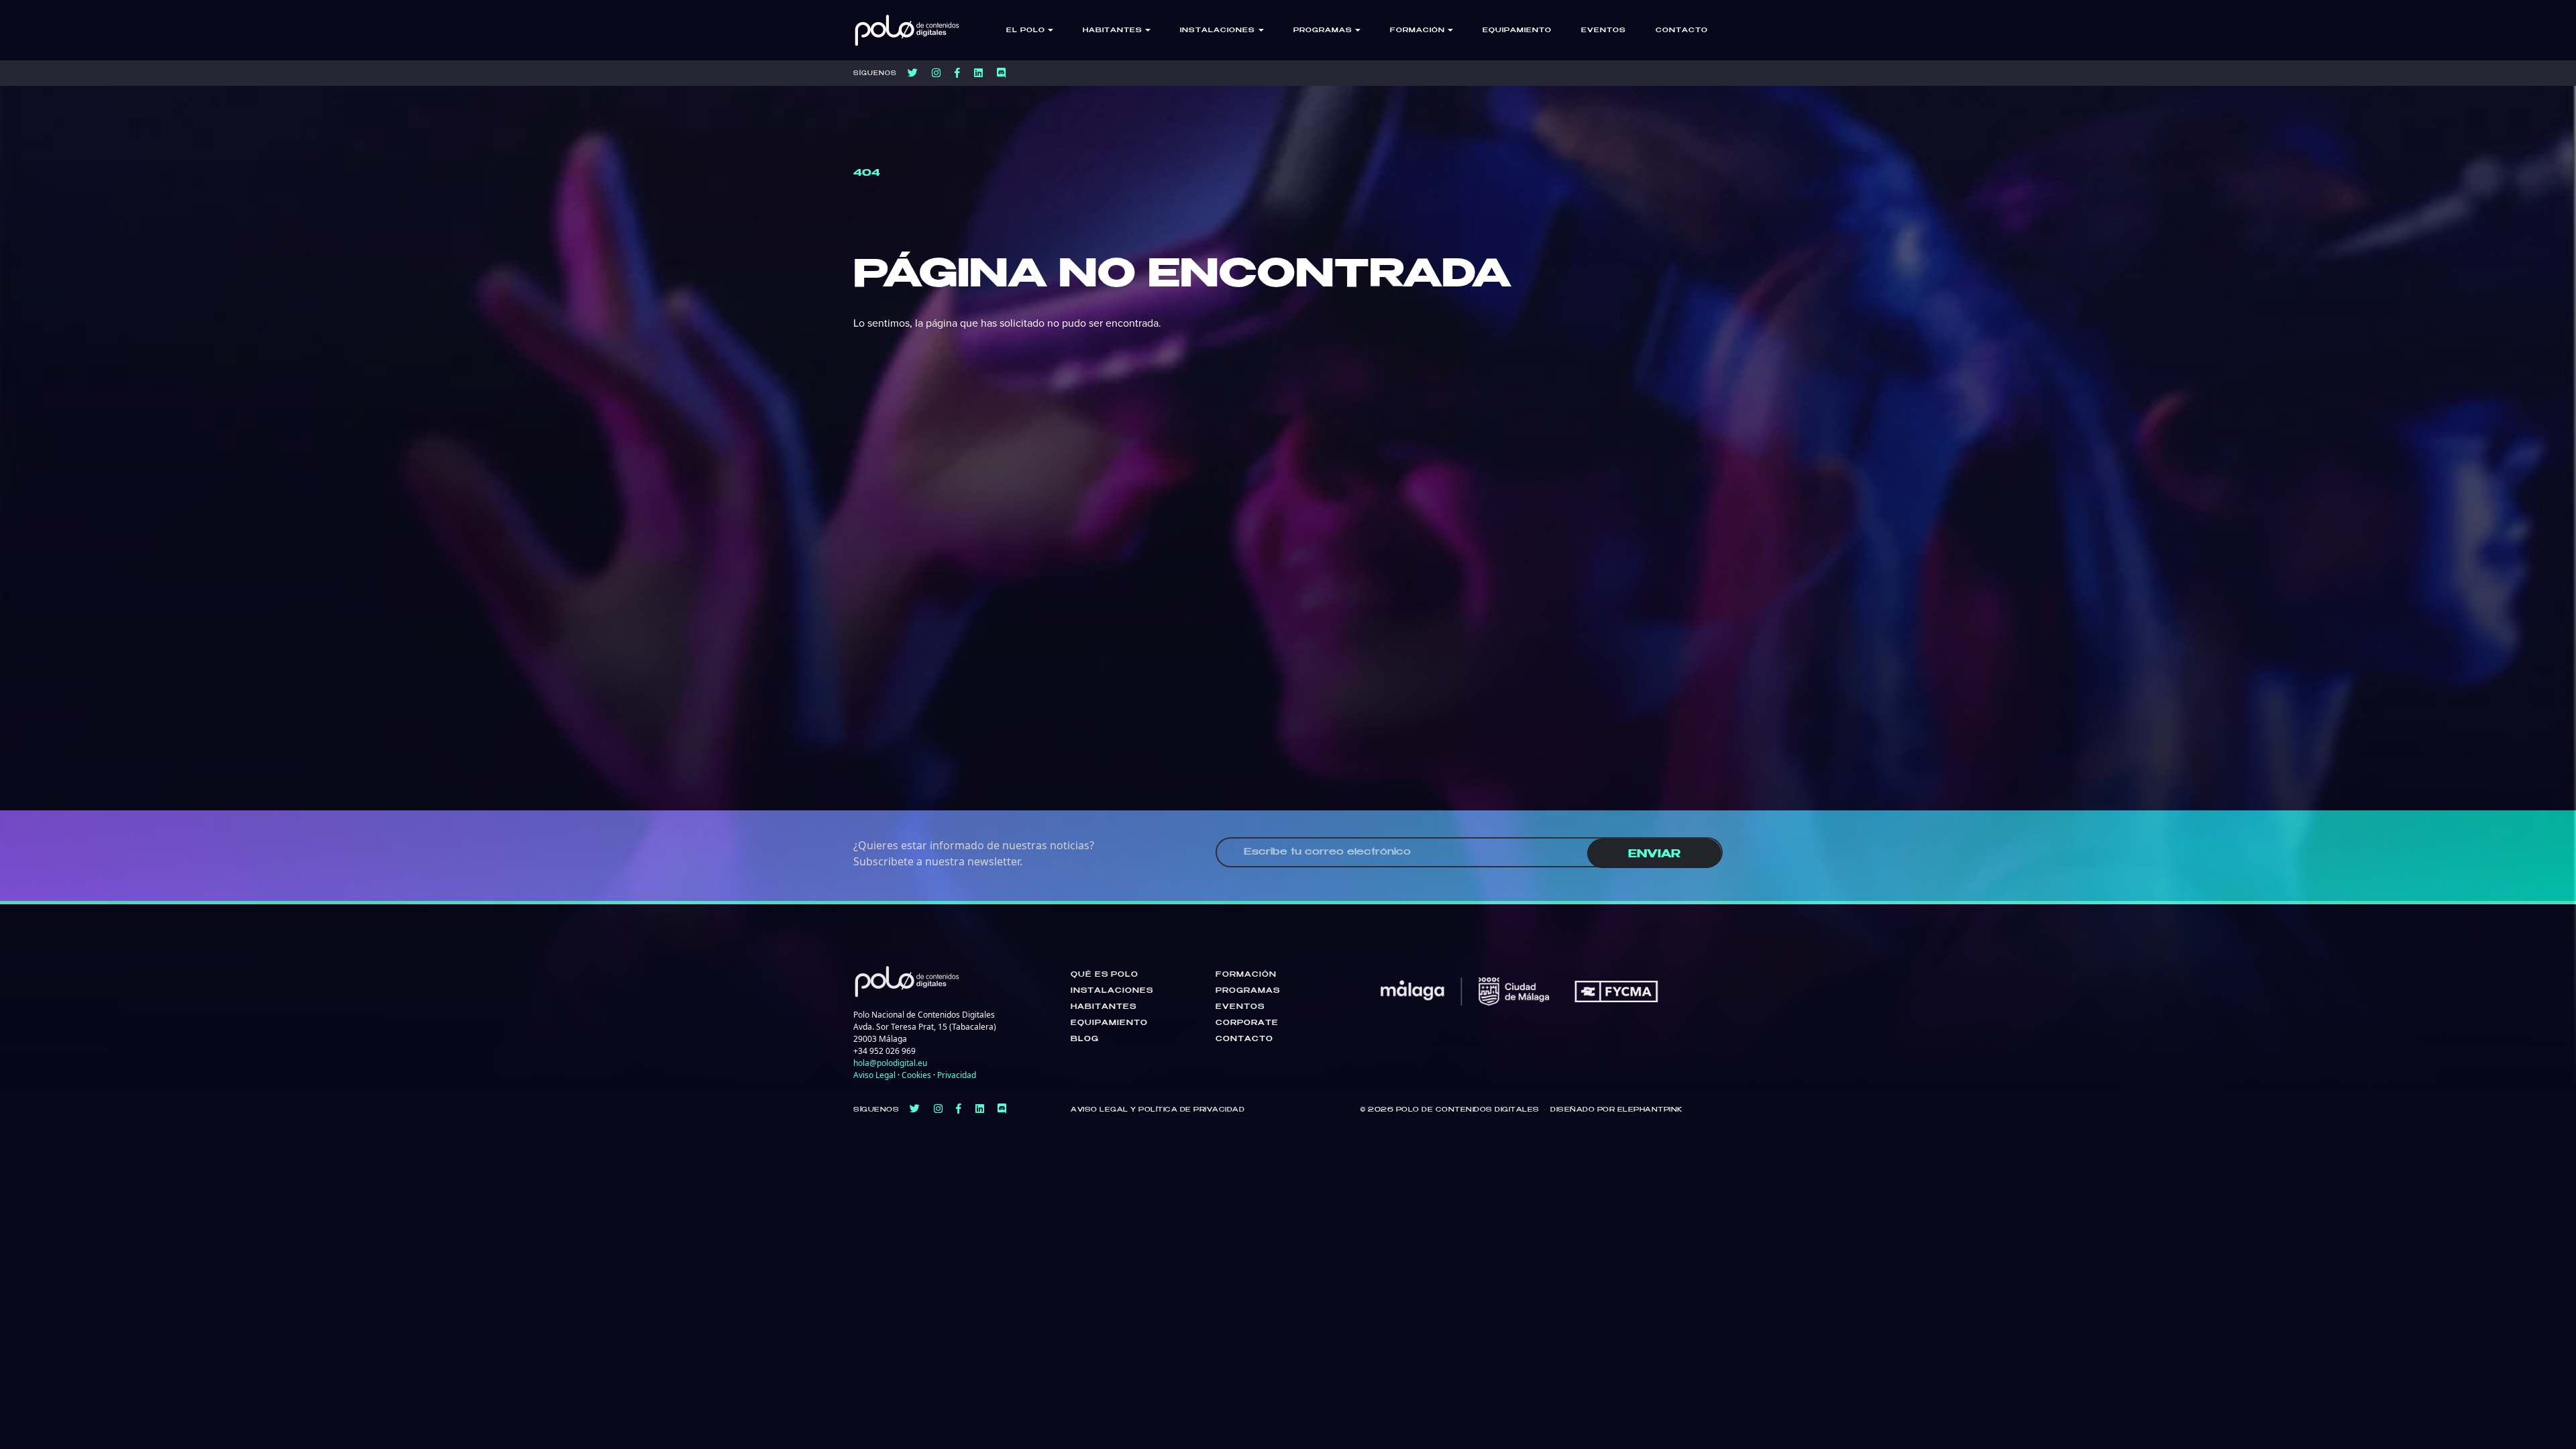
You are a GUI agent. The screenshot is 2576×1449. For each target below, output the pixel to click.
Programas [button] (1323, 31)
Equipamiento (1517, 31)
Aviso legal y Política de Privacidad (1158, 1110)
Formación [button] (1417, 31)
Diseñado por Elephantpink (1616, 1110)
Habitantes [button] (1113, 31)
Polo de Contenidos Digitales (1468, 1110)
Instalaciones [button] (1218, 31)
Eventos (1604, 31)
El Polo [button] (1026, 31)
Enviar (1654, 854)
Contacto (1682, 31)
